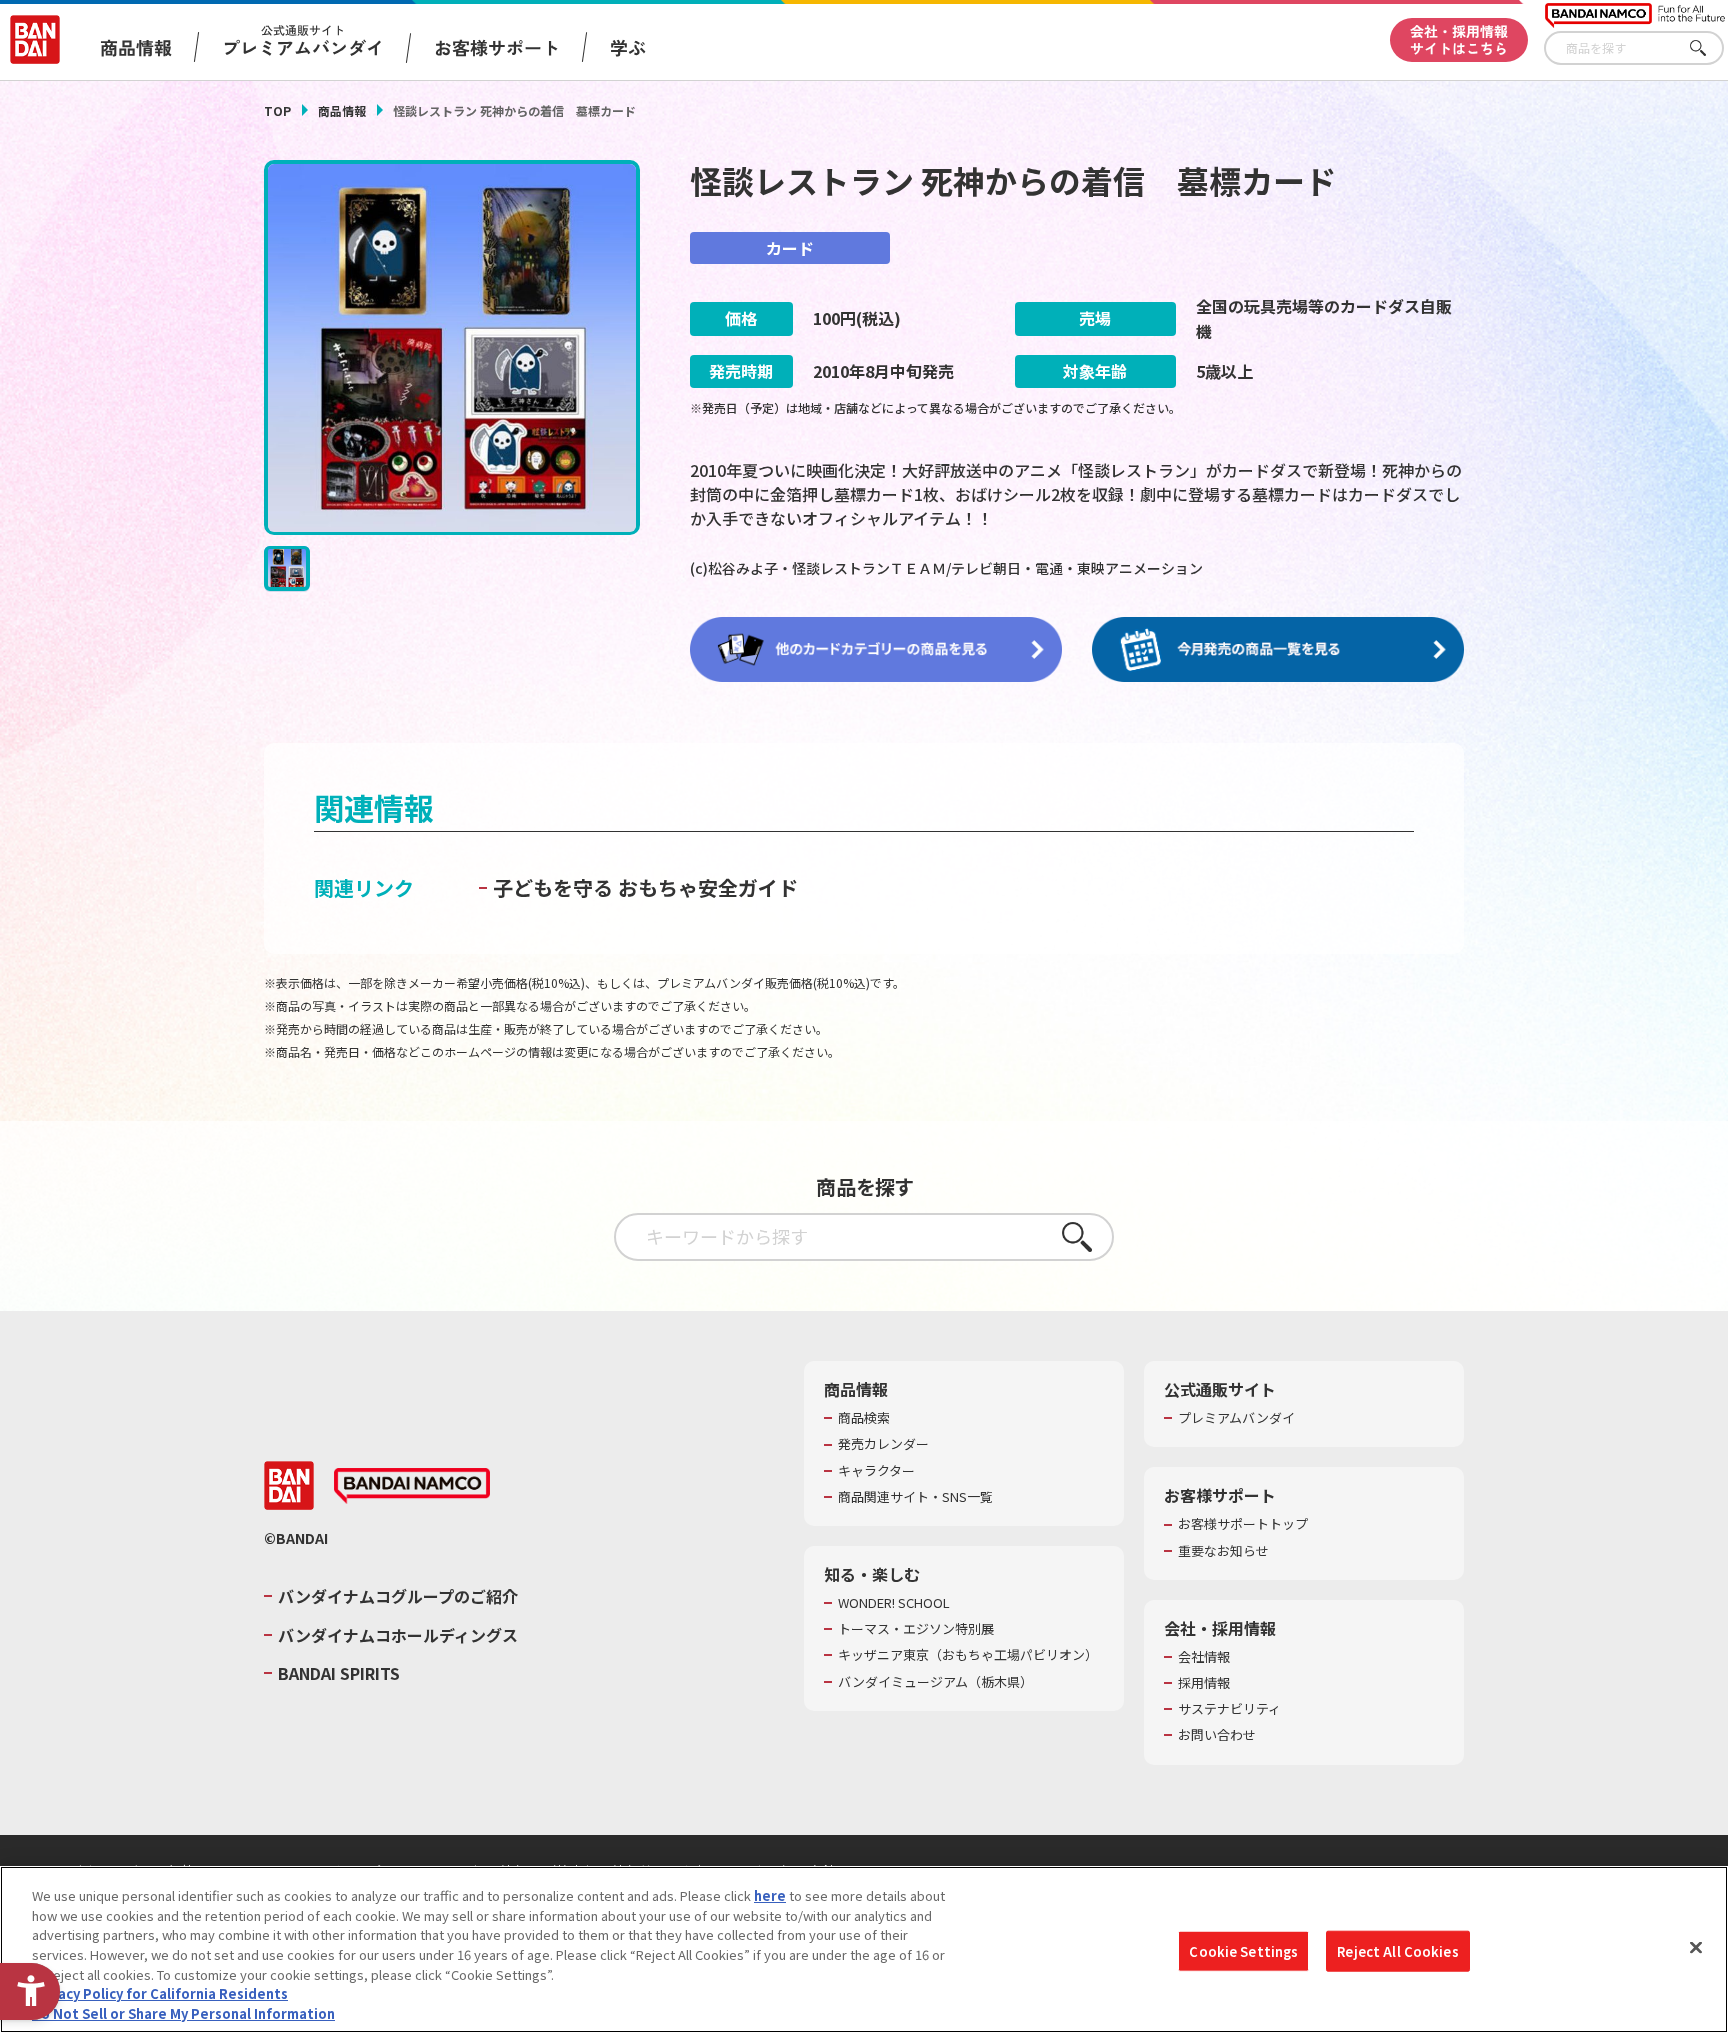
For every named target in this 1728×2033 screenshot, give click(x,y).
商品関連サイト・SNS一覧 (915, 1497)
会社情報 (1204, 1657)
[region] (864, 1949)
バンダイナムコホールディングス (398, 1635)
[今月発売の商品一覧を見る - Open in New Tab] (1278, 650)
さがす (1709, 48)
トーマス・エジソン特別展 (916, 1629)
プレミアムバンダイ (1236, 1418)
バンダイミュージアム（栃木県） (935, 1682)
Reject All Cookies (1397, 1950)
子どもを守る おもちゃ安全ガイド (645, 887)
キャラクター (876, 1471)
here (770, 1895)
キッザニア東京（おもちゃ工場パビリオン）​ (968, 1655)
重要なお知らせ (1223, 1551)
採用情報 (1204, 1683)
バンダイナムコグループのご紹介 (398, 1596)
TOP (277, 110)
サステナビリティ (1229, 1709)
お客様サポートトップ (1243, 1524)
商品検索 (864, 1418)
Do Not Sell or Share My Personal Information (183, 2012)
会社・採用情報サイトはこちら (1459, 39)
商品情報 (342, 110)
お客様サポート (497, 47)
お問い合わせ (1217, 1735)
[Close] (1696, 1947)
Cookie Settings (1243, 1950)
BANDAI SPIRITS (339, 1673)
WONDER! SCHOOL (894, 1603)
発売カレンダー (883, 1444)
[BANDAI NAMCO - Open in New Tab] (412, 1486)
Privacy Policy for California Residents (160, 1993)
